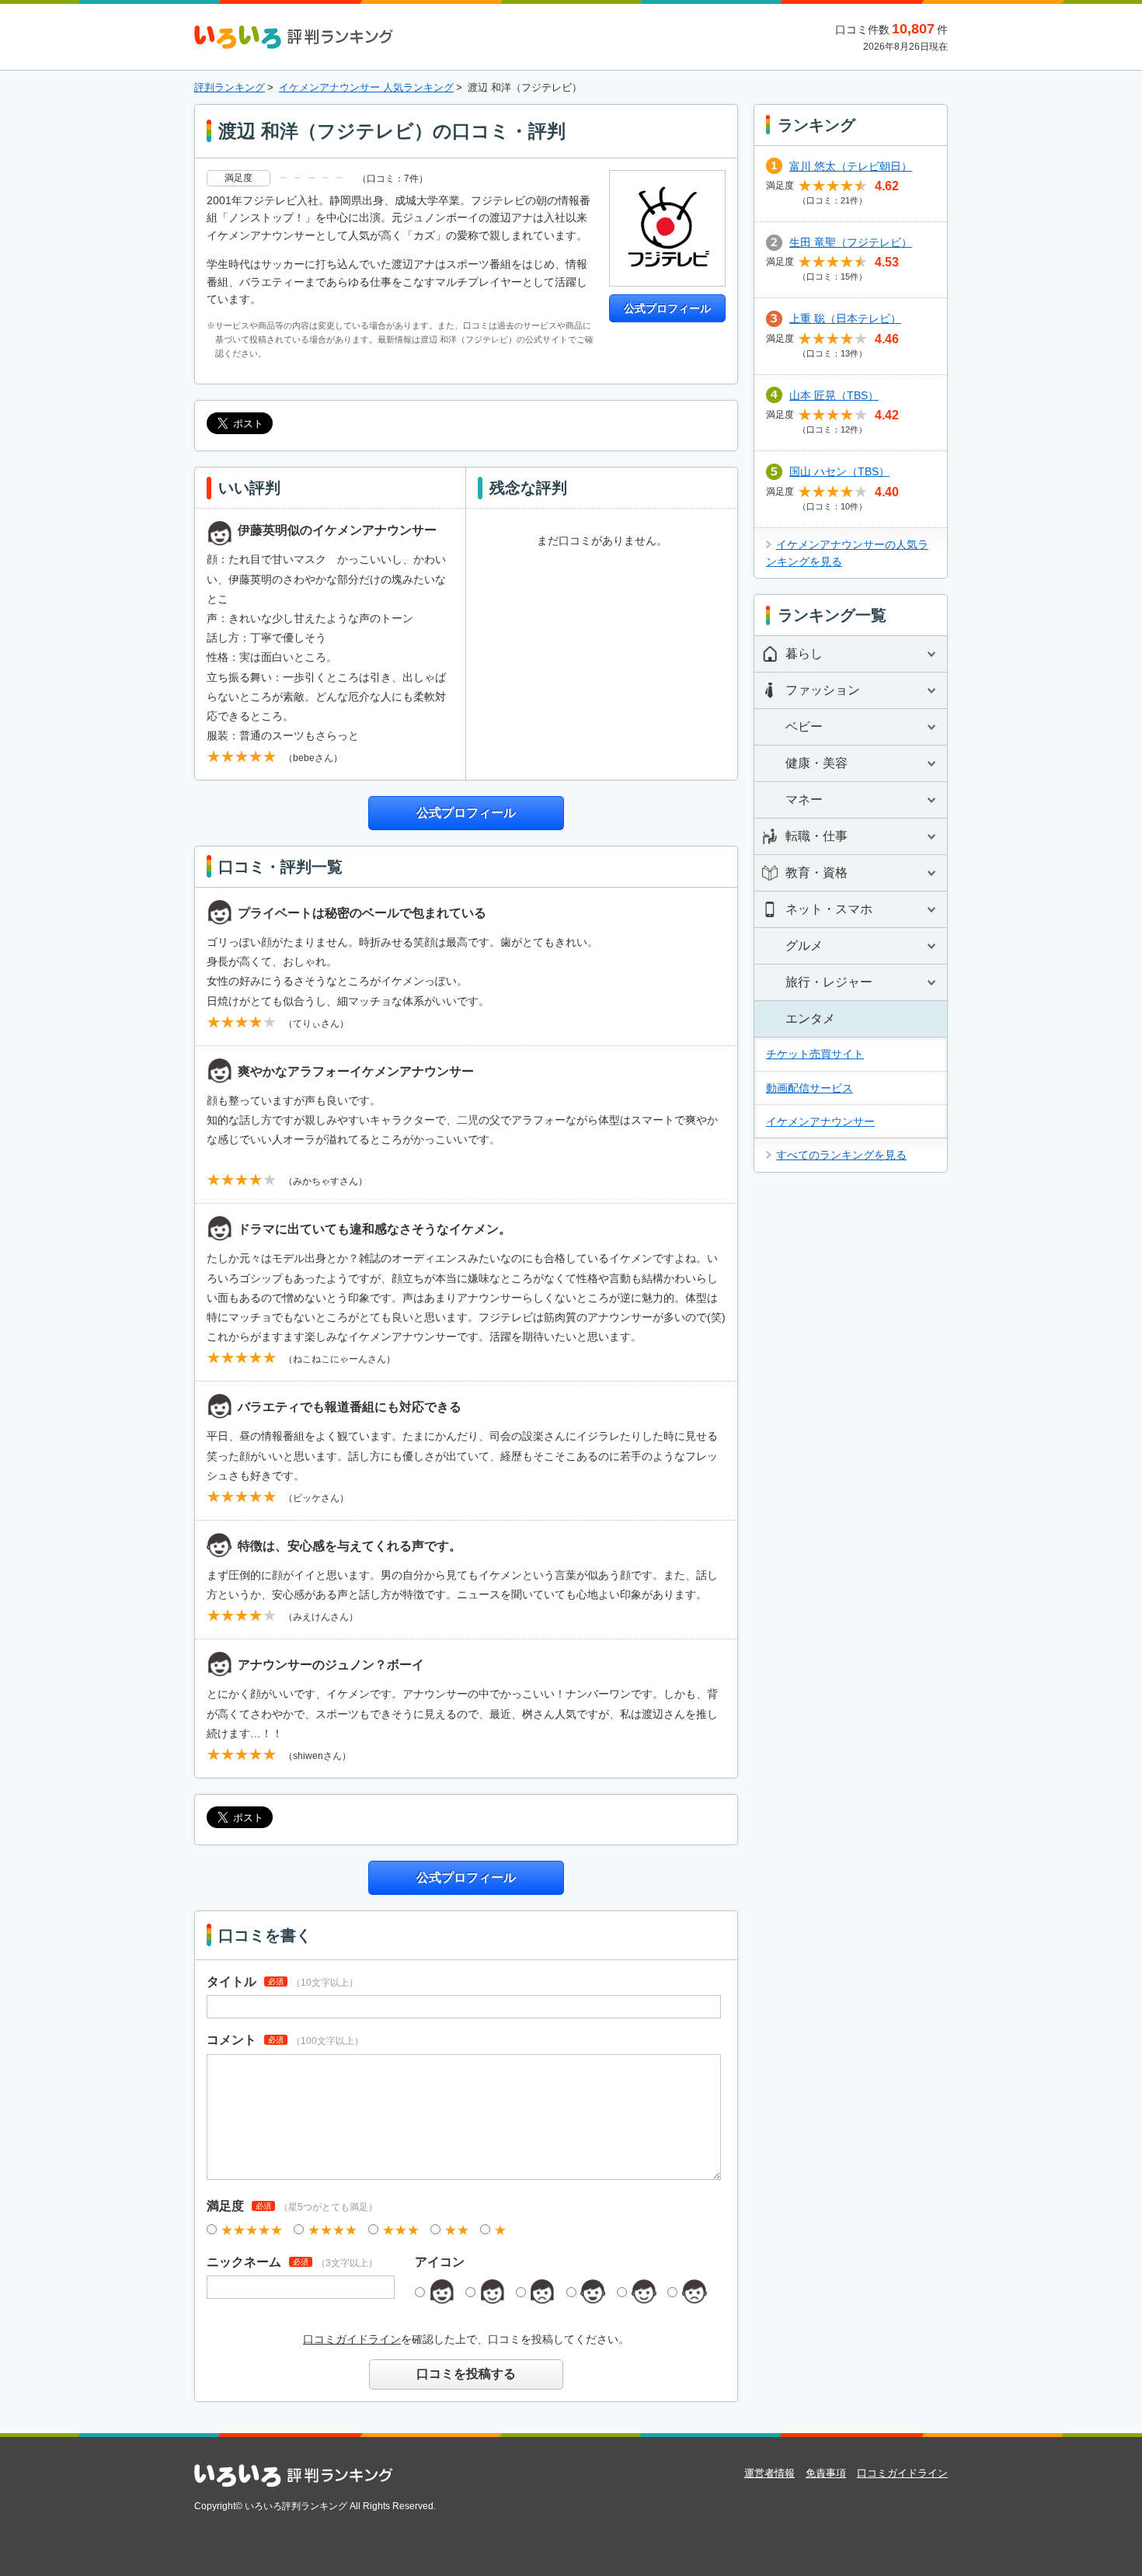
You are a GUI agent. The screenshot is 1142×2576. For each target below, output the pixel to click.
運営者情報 (769, 2473)
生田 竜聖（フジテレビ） (851, 242)
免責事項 (826, 2473)
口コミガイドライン (352, 2339)
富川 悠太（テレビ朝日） (851, 166)
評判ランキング (230, 87)
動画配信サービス (809, 1088)
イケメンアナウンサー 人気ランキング (366, 87)
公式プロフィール (667, 308)
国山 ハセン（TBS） (839, 471)
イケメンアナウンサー (820, 1121)
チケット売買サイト (815, 1054)
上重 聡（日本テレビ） (845, 318)
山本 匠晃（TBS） (834, 395)
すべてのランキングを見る (841, 1155)
